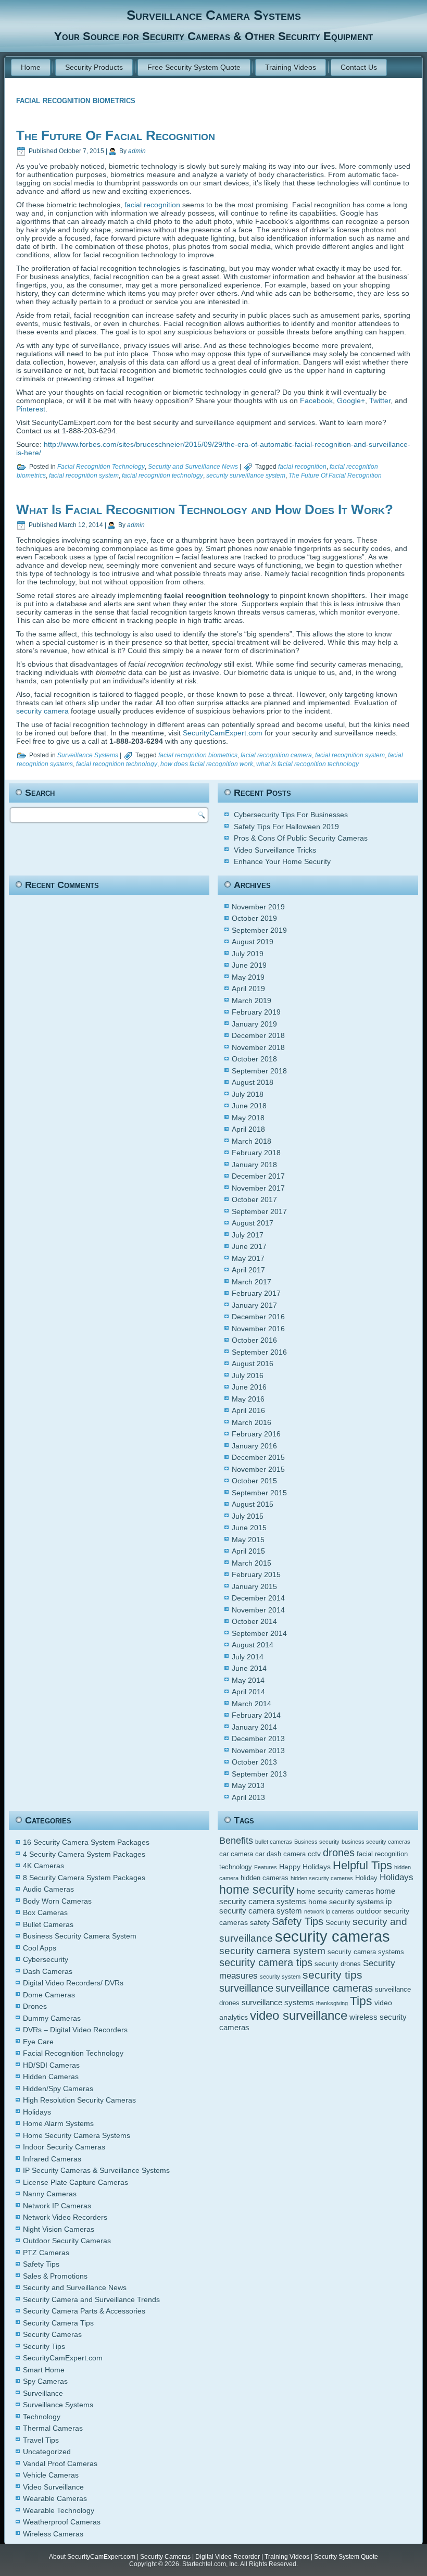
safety (260, 1922)
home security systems (346, 1902)
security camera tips (266, 1962)
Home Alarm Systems (58, 2123)
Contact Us (359, 67)
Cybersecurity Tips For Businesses (291, 815)
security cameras (332, 1936)
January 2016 (254, 1446)
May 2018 (248, 1118)
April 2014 (248, 1692)
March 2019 (252, 1001)
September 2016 (259, 1352)
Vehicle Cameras (51, 2475)
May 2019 (248, 977)
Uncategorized (47, 2452)
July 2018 (248, 1094)
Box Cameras (45, 1912)
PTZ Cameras (46, 2253)
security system (280, 1977)
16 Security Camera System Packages (86, 1842)
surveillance (246, 1988)
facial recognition (152, 205)
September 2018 (259, 1071)
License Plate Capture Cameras (76, 2182)
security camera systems (366, 1952)
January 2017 (254, 1305)
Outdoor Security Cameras (67, 2241)
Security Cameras (52, 2334)
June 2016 (249, 1387)
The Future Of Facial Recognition (116, 135)
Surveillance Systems (88, 755)
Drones (35, 2006)
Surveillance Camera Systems (214, 15)
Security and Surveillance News (193, 467)
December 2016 (258, 1317)
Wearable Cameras (55, 2498)
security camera (43, 711)
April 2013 (248, 1797)
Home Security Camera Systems (77, 2135)
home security (257, 1890)
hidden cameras (265, 1878)
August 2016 (253, 1364)
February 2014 (256, 1715)
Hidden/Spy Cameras (58, 2089)
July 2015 (248, 1516)
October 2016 (254, 1340)
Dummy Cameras (52, 2018)
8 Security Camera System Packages (84, 1878)
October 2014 (254, 1621)
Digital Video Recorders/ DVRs (73, 1983)
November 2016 (258, 1329)
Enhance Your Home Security (282, 861)
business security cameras (376, 1842)
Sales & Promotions (55, 2276)
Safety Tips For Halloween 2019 (286, 827)
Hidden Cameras (51, 2077)
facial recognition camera (276, 755)
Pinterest (31, 409)
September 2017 (259, 1211)
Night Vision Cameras (59, 2229)
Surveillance (43, 2393)
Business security (317, 1842)
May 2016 (248, 1399)
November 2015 (258, 1469)
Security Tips (44, 2346)
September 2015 (259, 1493)
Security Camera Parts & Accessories (84, 2311)
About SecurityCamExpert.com (92, 2557)
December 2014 (258, 1598)
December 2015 (258, 1457)
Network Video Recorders (65, 2217)
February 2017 (256, 1293)
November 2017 (258, 1188)
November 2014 (258, 1610)
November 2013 (258, 1750)
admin (137, 151)
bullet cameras (274, 1842)
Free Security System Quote (194, 67)
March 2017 (252, 1282)
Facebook (316, 401)
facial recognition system (84, 476)
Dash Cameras (48, 1971)
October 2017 (254, 1199)
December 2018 (258, 1035)
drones (339, 1852)
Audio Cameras (48, 1889)
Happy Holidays (305, 1867)
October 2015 (254, 1481)
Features (266, 1867)
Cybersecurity (46, 1959)
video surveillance (299, 2015)
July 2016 (248, 1375)
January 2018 (254, 1165)
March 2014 (252, 1704)
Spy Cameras (45, 2381)
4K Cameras (43, 1866)
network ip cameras (329, 1911)
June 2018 (249, 1106)
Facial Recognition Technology (101, 467)
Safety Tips (41, 2264)
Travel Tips (41, 2440)
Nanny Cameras (50, 2194)
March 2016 (252, 1422)
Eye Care (38, 2042)
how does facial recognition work (207, 764)
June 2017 (249, 1246)
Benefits (236, 1841)
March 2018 (252, 1141)
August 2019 (253, 942)
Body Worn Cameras (57, 1901)
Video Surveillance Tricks (275, 850)
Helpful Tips (362, 1865)
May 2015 (248, 1540)
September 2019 (259, 930)
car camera (236, 1854)
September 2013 (259, 1774)
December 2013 (258, 1739)
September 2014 (259, 1633)
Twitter (380, 401)
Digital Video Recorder (228, 2557)
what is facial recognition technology (307, 764)
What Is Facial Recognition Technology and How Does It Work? (205, 509)
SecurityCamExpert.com (223, 733)
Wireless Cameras (53, 2534)
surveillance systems (278, 2002)
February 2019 (256, 1012)
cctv (314, 1854)
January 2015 (254, 1586)
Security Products (94, 67)
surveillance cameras (324, 1988)
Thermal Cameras (53, 2428)
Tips (361, 2001)
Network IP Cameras (57, 2206)
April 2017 (248, 1270)
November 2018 (258, 1047)
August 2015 (253, 1504)
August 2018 (253, 1082)
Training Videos (291, 67)
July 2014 (248, 1657)
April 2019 (248, 989)
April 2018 (248, 1129)
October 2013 (254, 1762)
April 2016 (248, 1410)
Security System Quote (346, 2557)
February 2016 (256, 1434)
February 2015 (256, 1574)
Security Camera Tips (58, 2323)
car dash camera (280, 1854)
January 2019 (254, 1024)
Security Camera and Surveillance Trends (91, 2299)
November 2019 (258, 907)
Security (338, 1923)
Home (31, 67)
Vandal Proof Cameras (60, 2464)
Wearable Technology (59, 2510)
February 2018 (256, 1153)
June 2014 (249, 1668)
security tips (332, 1975)
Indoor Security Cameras (64, 2147)
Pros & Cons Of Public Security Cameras (301, 838)
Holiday (366, 1878)
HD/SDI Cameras (51, 2065)
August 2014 (253, 1645)
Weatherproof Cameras (62, 2522)
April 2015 (248, 1551)
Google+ (351, 401)
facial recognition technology (162, 476)
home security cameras (335, 1891)
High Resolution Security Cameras (79, 2100)
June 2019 (249, 965)
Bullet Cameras (48, 1924)
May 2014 (248, 1680)
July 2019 (248, 954)
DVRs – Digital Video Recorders (75, 2030)
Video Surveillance (53, 2487)
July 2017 (248, 1235)
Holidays (37, 2112)
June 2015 (249, 1528)
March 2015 (252, 1563)
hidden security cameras (322, 1878)
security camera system (272, 1951)
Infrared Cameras (52, 2159)
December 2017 (258, 1176)
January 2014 (254, 1727)
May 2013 (248, 1785)
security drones (338, 1964)
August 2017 (253, 1223)
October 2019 (254, 918)
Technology (42, 2417)
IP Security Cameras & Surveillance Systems (96, 2170)
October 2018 (254, 1059)
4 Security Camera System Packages (84, 1854)
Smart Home (44, 2370)
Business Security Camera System (80, 1936)
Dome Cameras (49, 1995)
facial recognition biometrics (198, 755)
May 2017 (248, 1258)
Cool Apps (40, 1948)
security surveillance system (246, 476)
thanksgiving (332, 2003)
